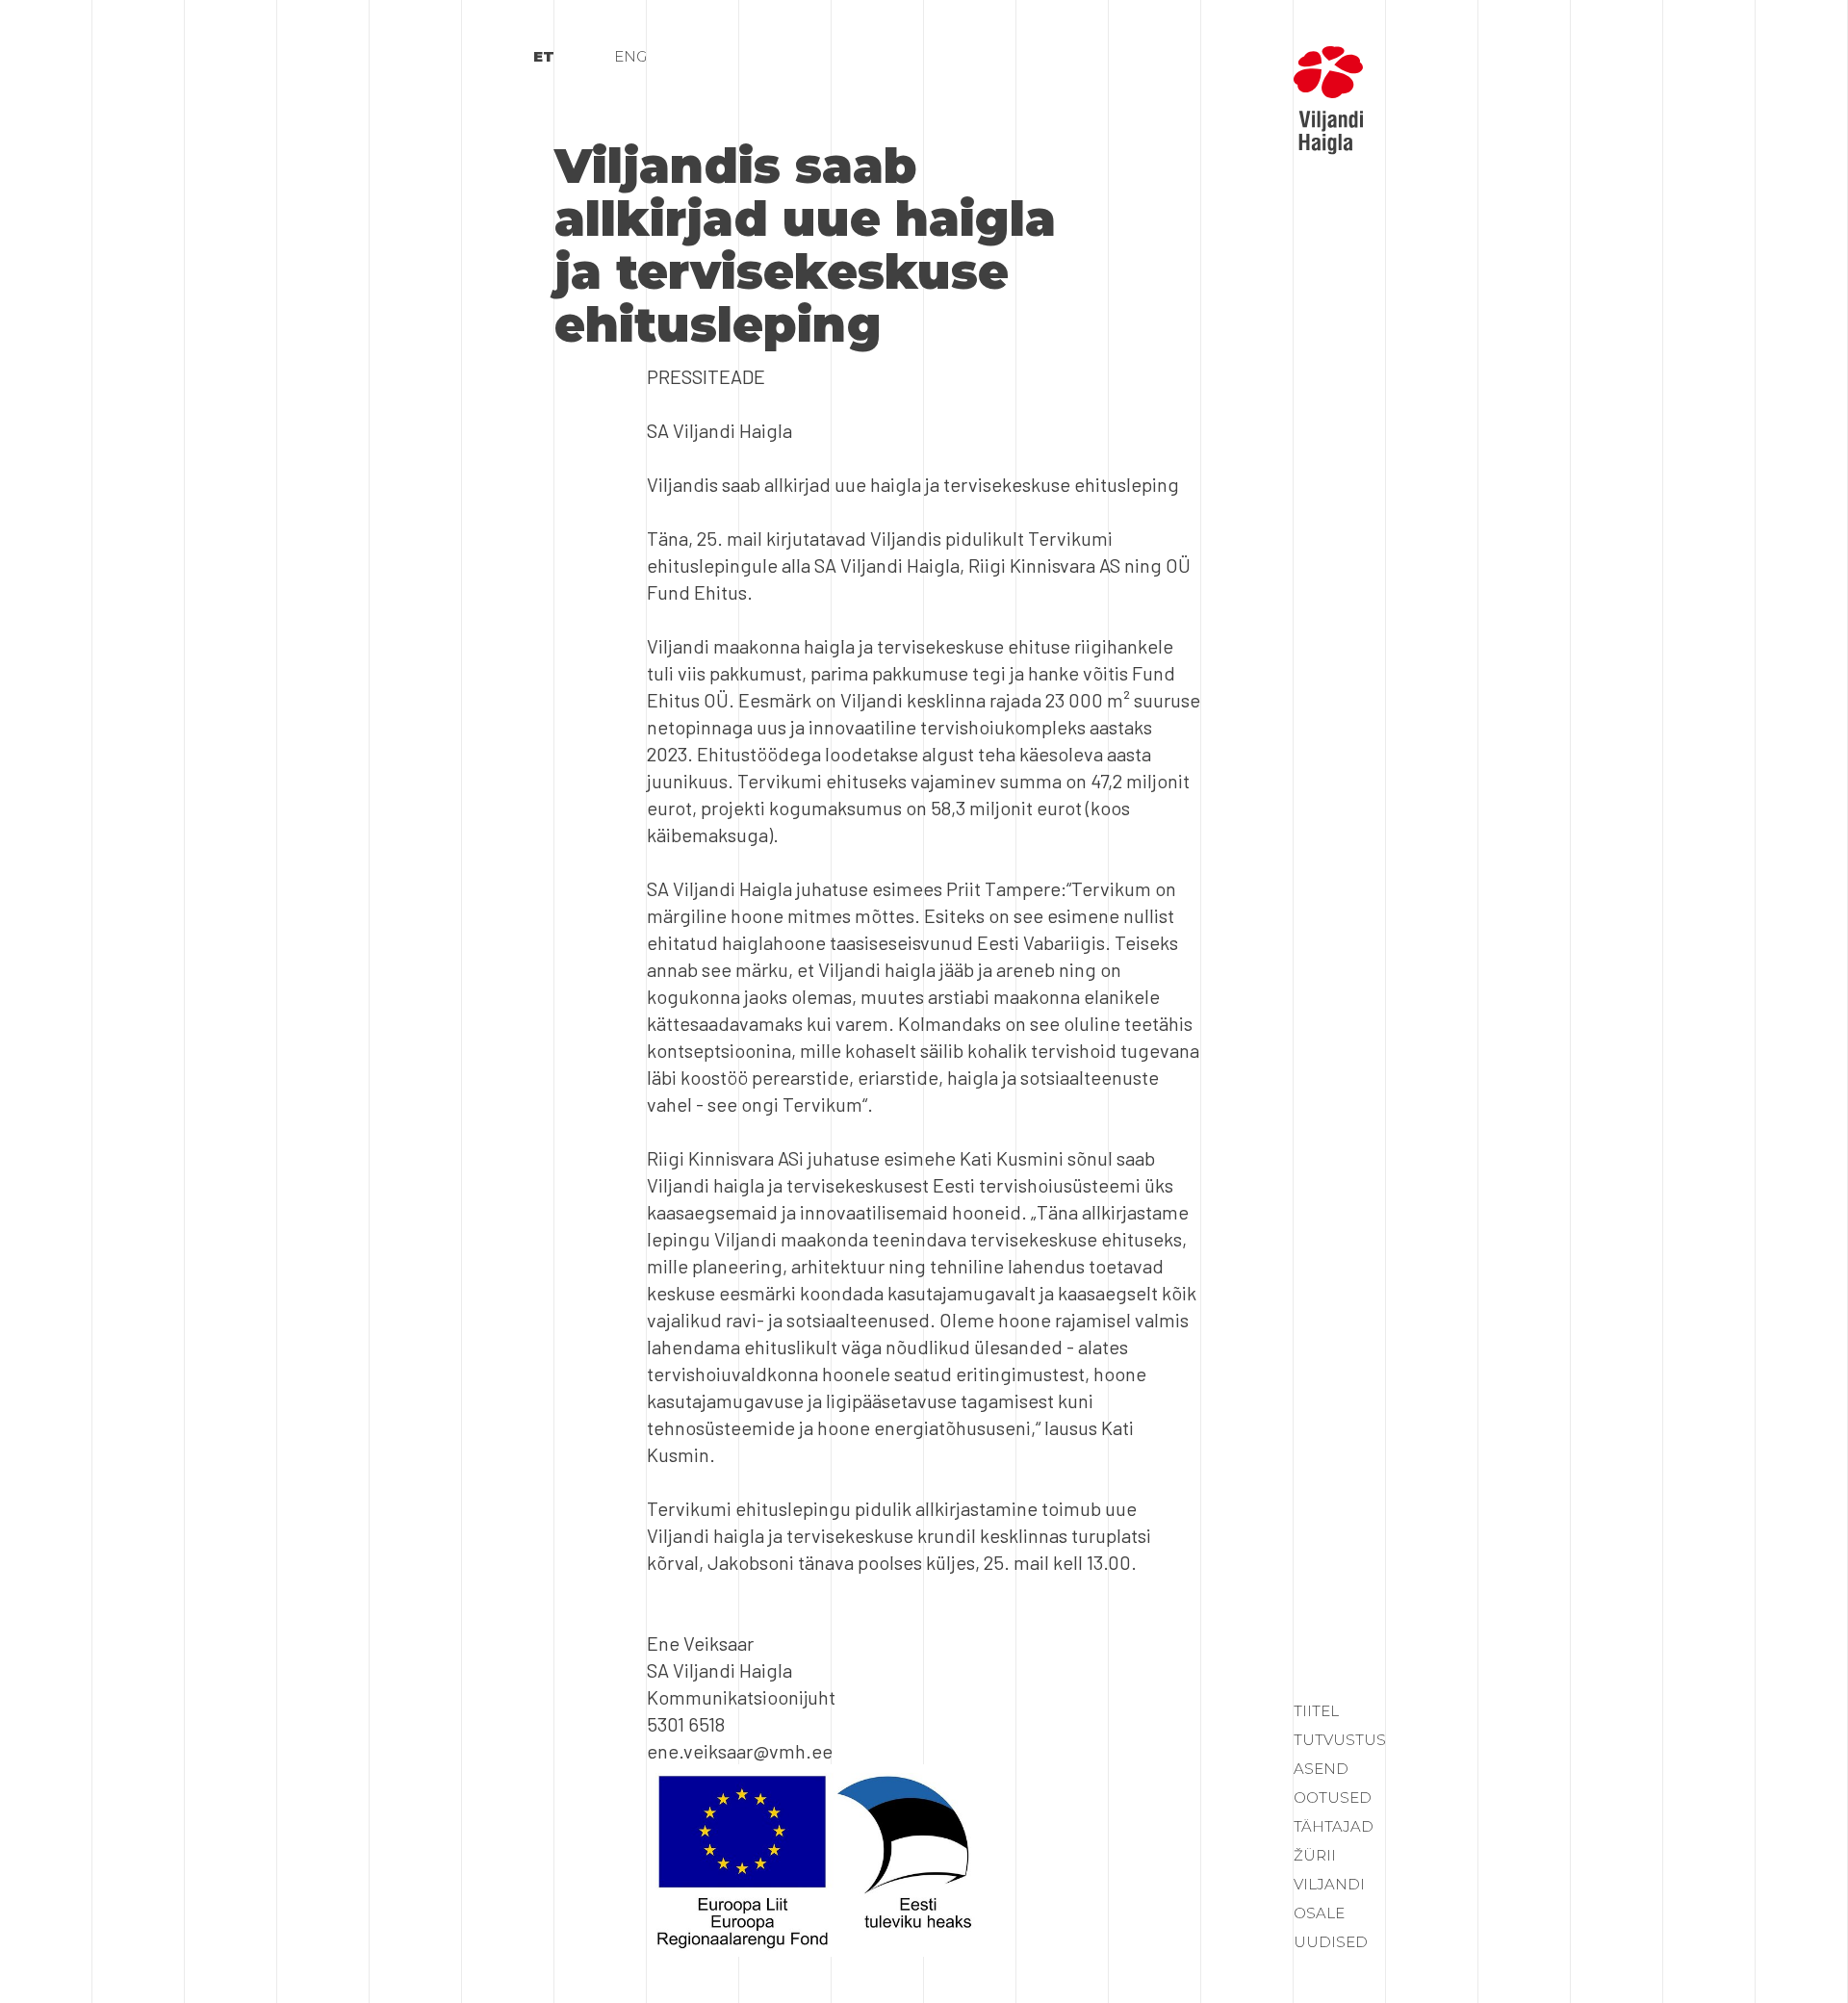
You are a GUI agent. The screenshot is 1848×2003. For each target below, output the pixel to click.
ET (544, 56)
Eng (630, 56)
